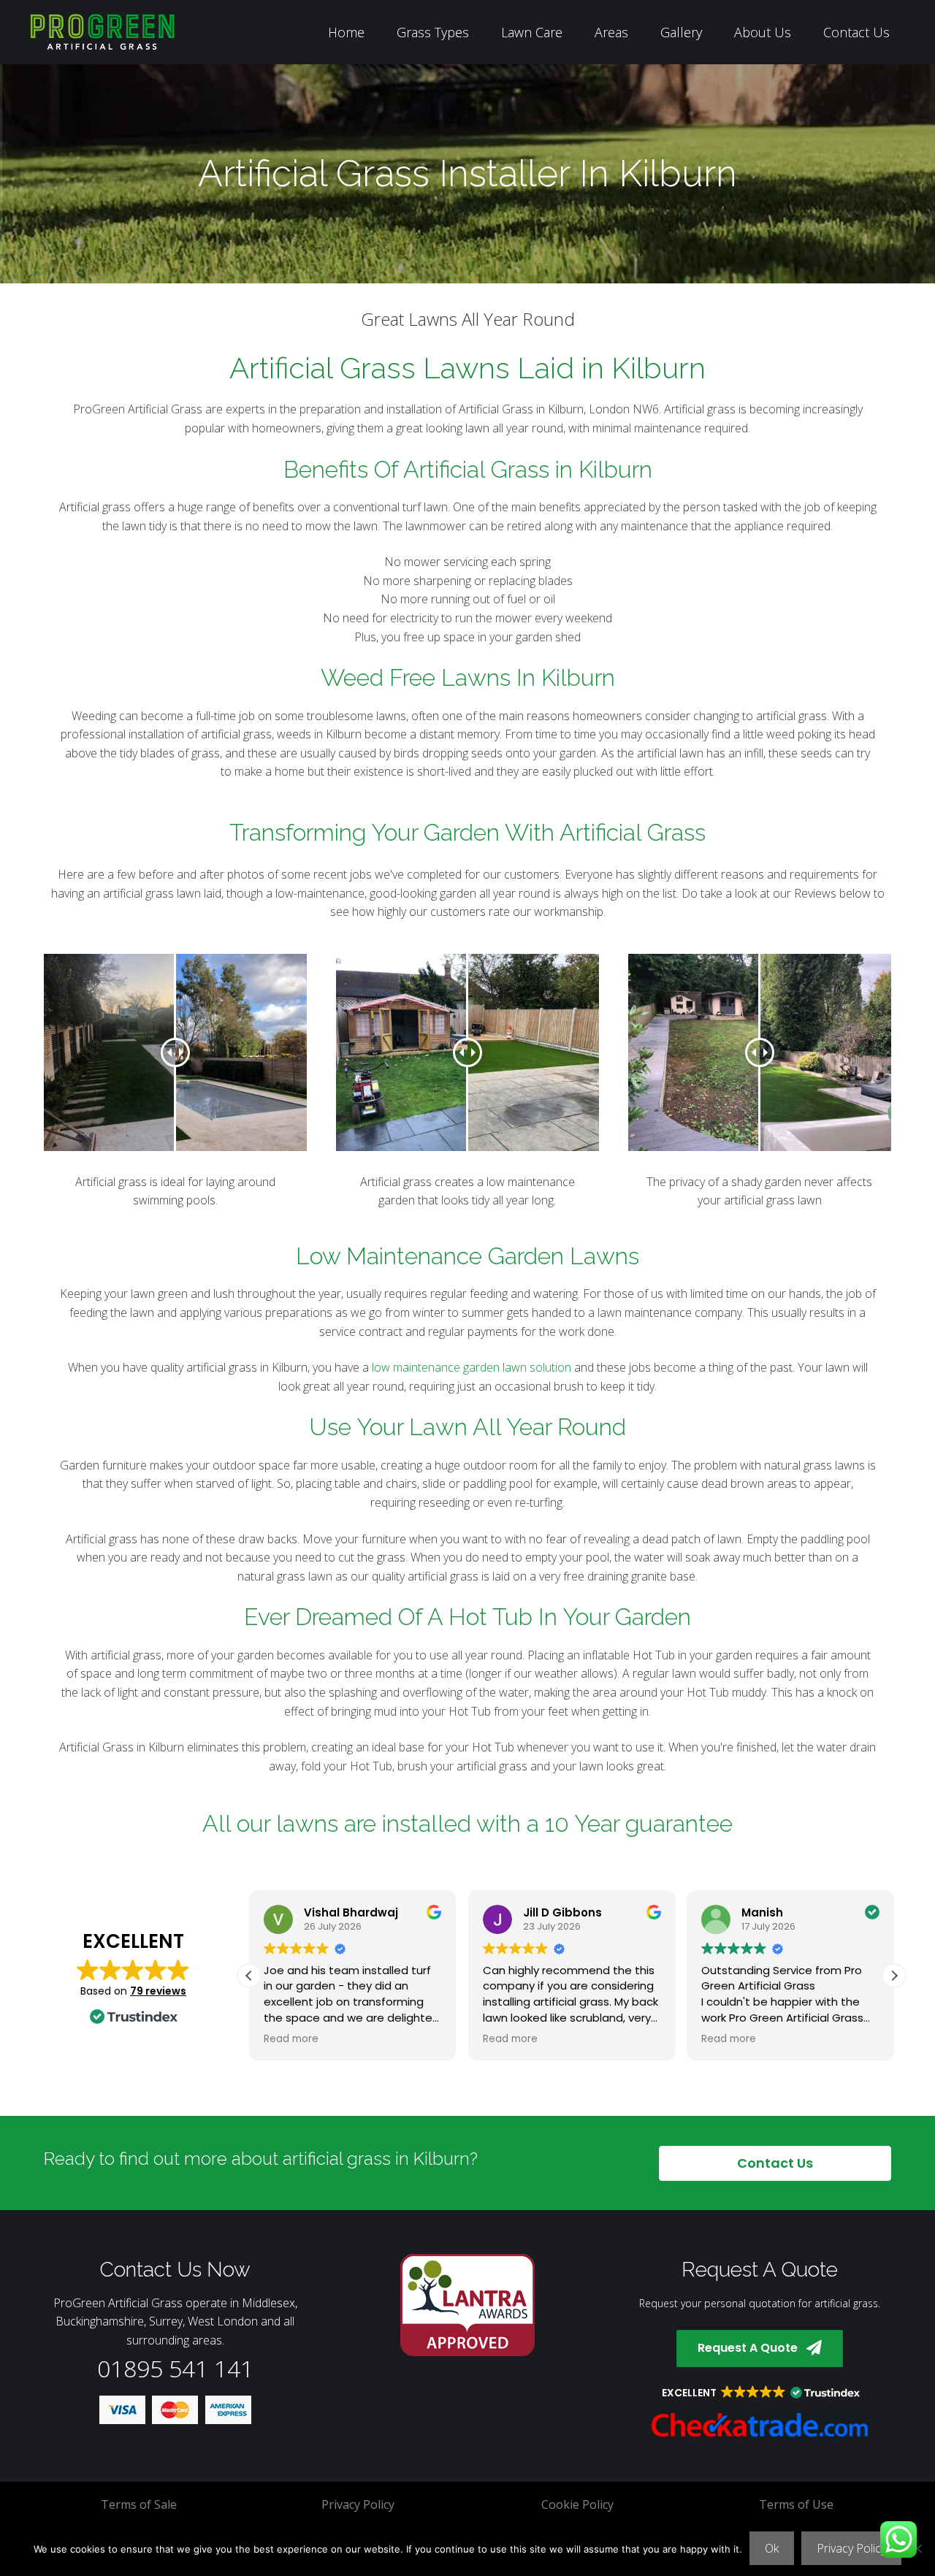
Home (346, 32)
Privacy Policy (851, 2548)
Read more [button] (291, 2039)
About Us (763, 32)
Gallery (681, 32)
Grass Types (433, 32)
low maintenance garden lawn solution (472, 1367)
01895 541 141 (175, 2368)
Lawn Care (532, 32)
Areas (611, 32)
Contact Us (856, 32)
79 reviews (158, 1991)
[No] (917, 2548)
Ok (772, 2548)
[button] (894, 1976)
